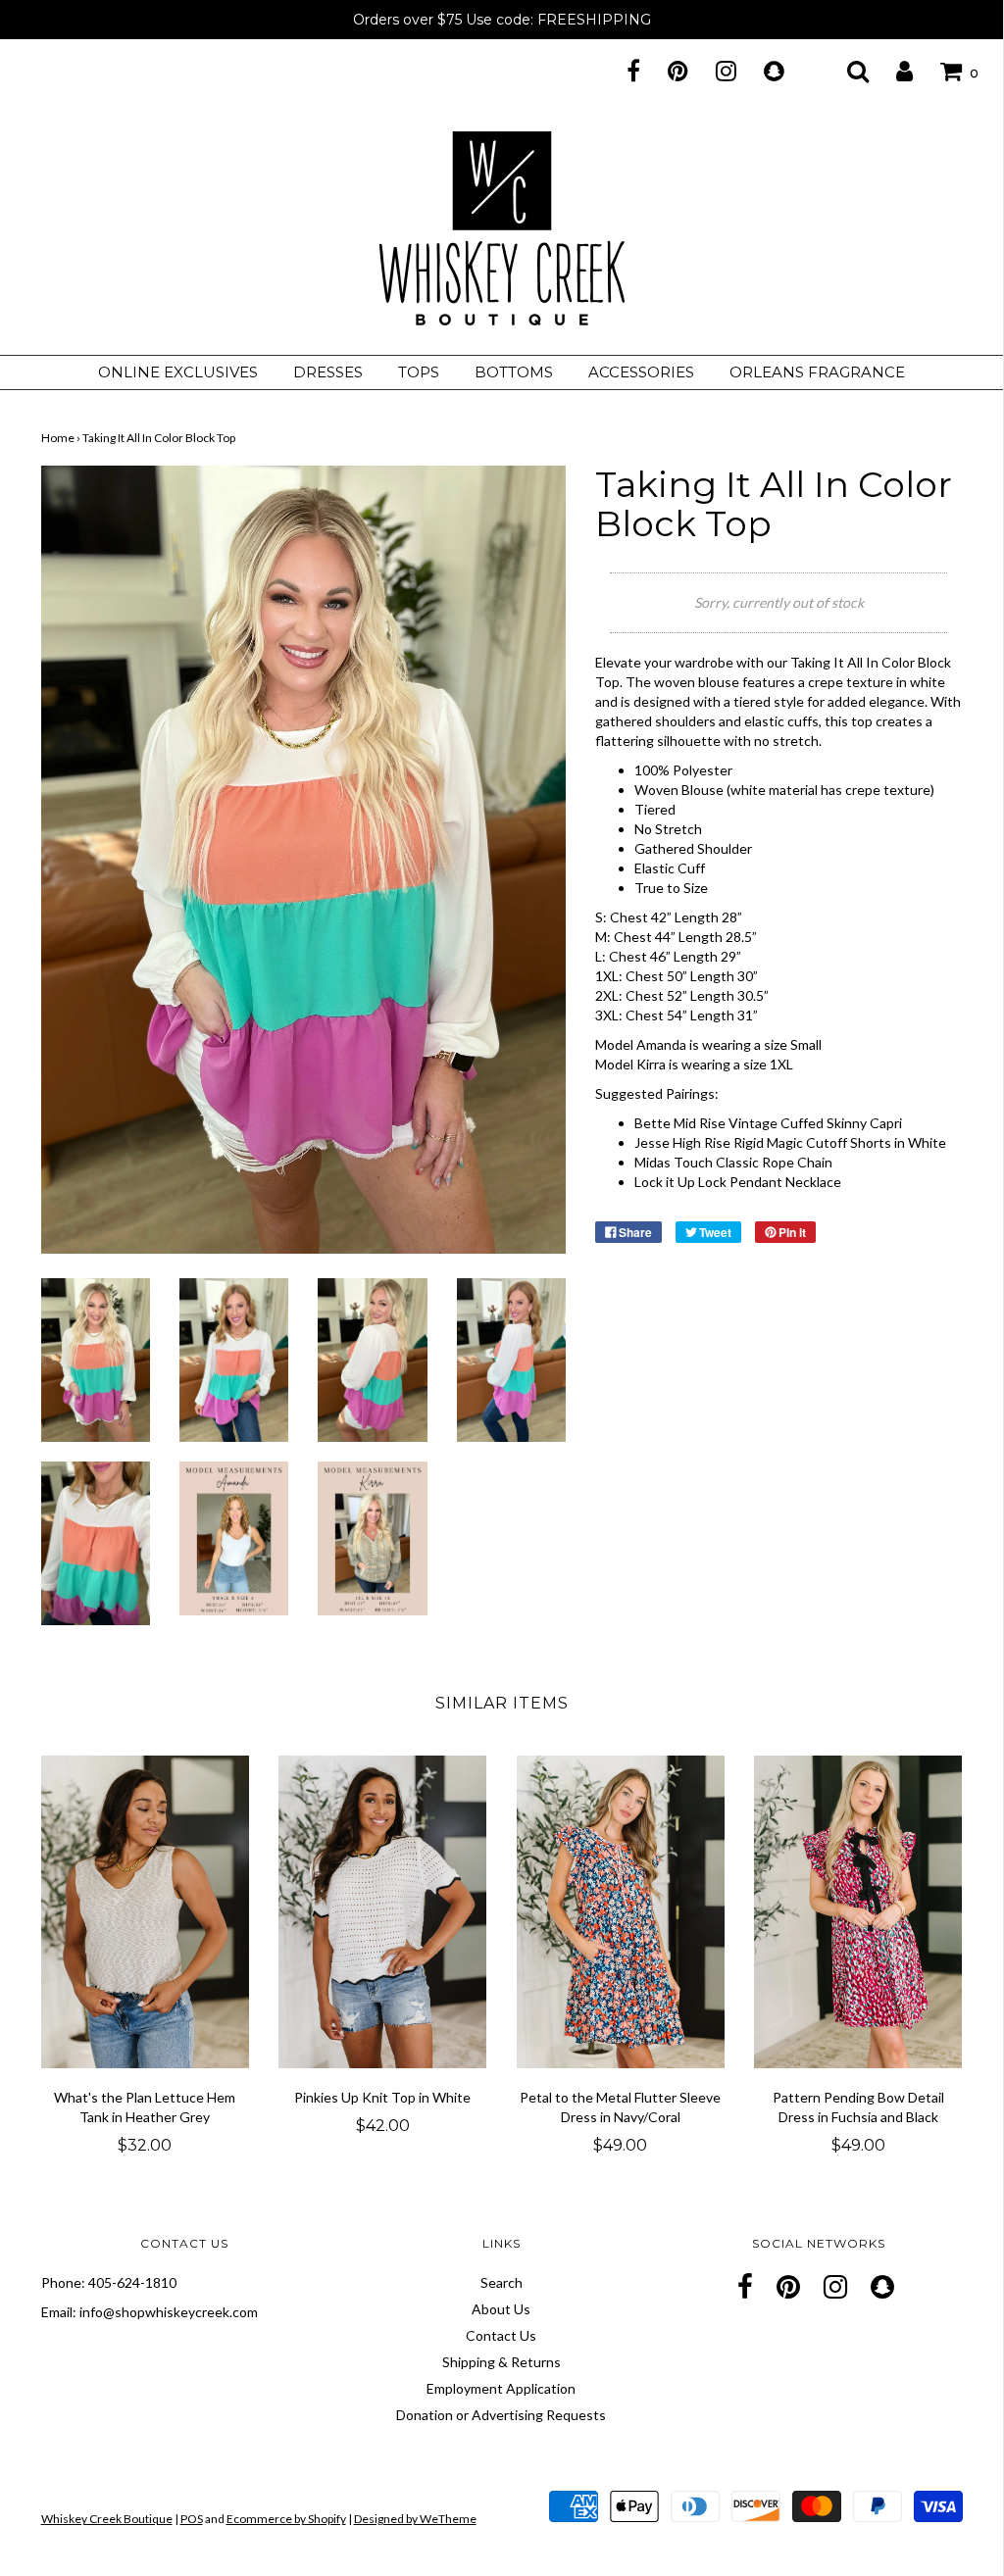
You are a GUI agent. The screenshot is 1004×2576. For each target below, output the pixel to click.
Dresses (328, 372)
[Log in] (892, 71)
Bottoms (514, 372)
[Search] (846, 71)
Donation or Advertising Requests (501, 2415)
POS (192, 2519)
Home (58, 438)
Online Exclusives (178, 372)
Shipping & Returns (502, 2362)
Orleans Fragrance (817, 372)
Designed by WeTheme (415, 2519)
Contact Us (501, 2335)
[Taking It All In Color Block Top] (96, 1358)
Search (502, 2282)
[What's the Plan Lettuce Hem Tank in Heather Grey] (146, 1912)
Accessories (641, 372)
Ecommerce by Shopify (286, 2519)
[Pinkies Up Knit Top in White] (383, 1912)
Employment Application (501, 2388)
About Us (501, 2309)
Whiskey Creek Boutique (107, 2519)
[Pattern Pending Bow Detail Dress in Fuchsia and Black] (858, 1912)
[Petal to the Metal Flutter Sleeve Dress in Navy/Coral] (621, 1912)
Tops (419, 372)
